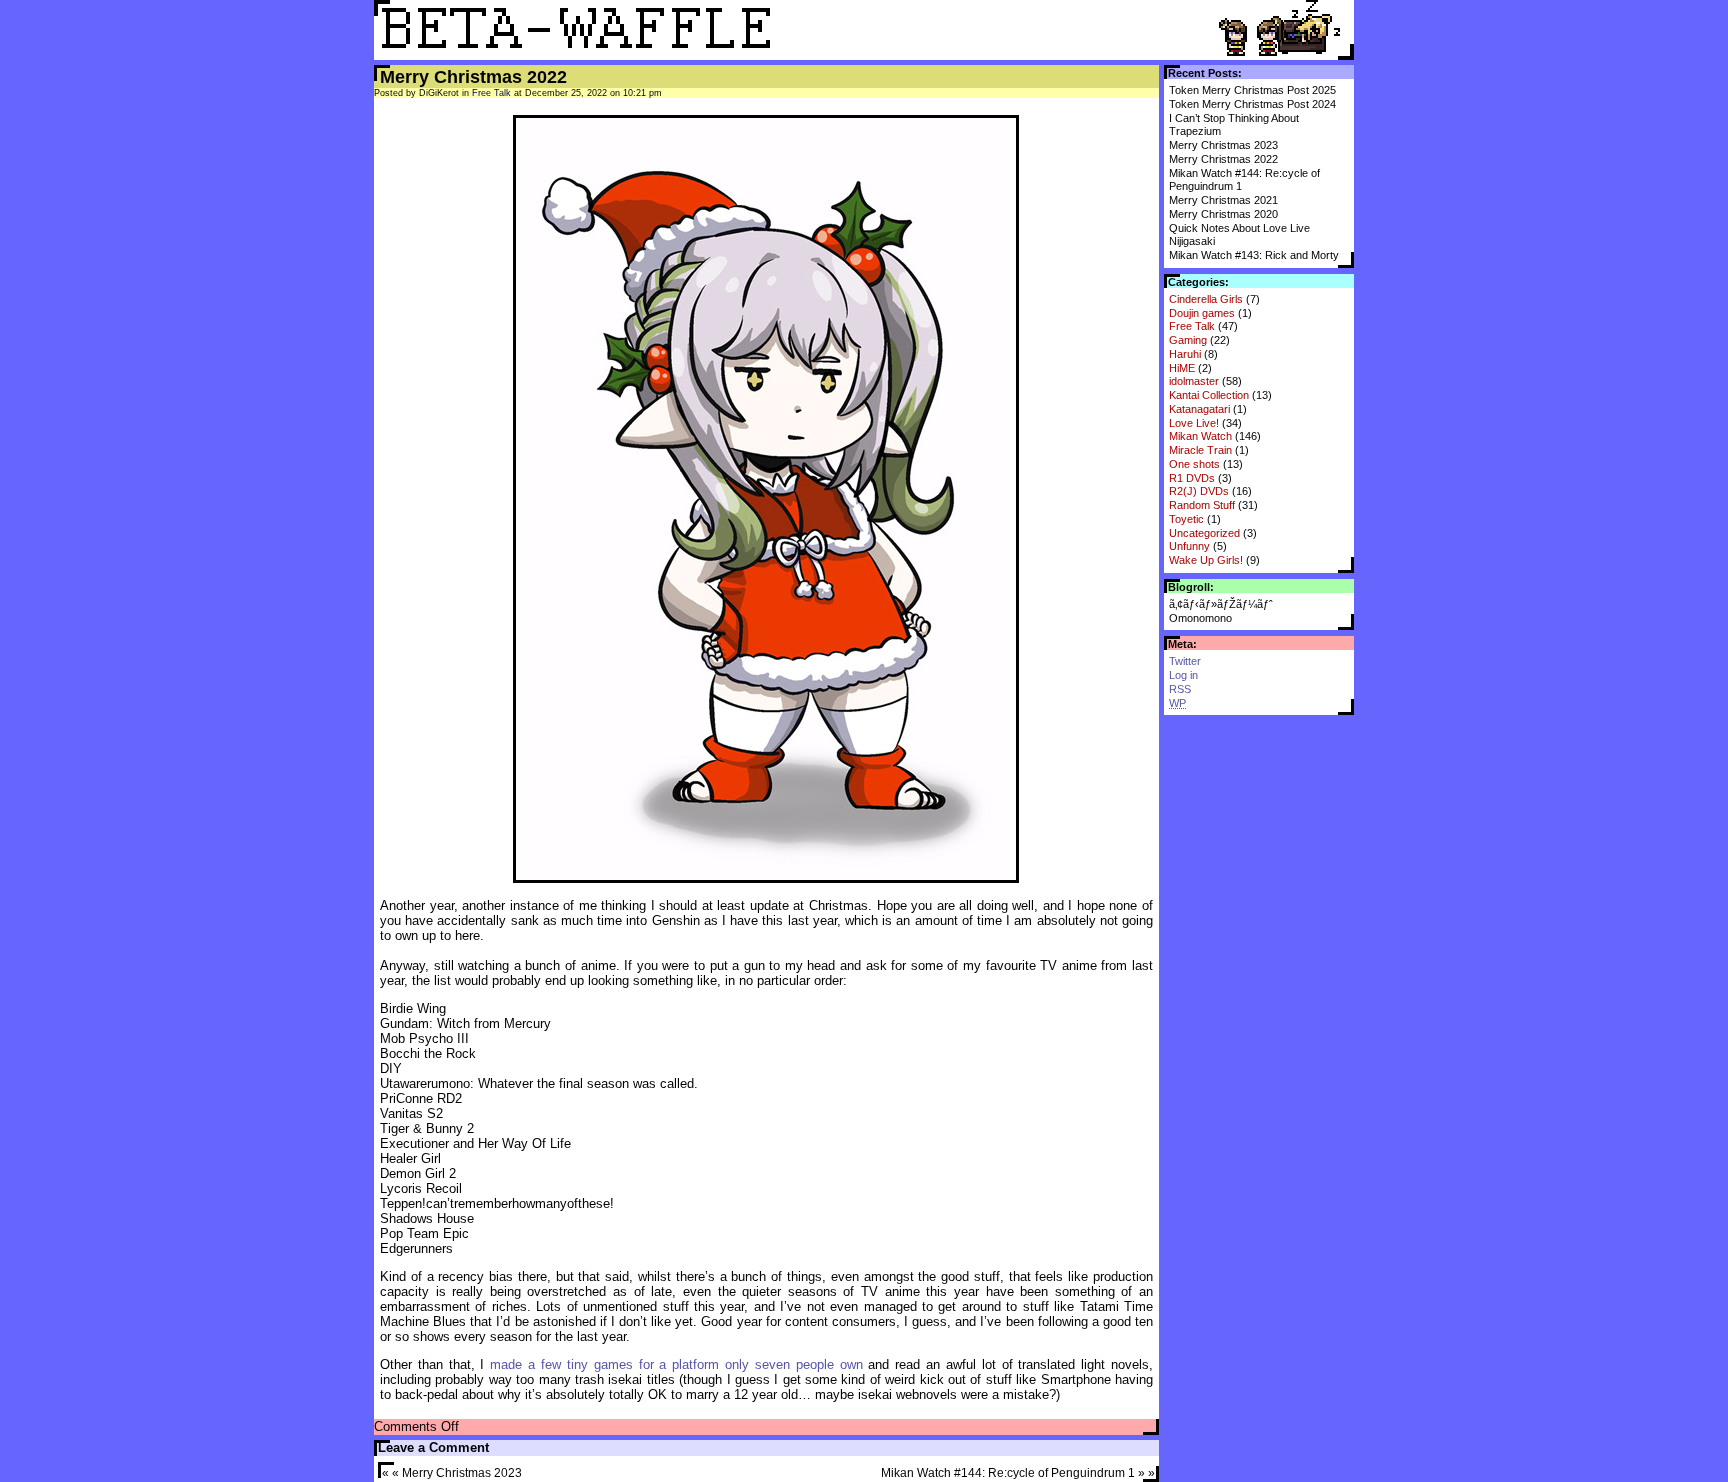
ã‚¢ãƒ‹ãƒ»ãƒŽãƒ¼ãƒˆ (1221, 604)
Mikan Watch (1200, 436)
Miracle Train (1200, 450)
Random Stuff (1202, 505)
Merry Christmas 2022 (1223, 159)
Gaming (1188, 340)
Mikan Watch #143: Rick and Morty (1254, 255)
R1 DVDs (1192, 478)
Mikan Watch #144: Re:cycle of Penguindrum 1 (1008, 1473)
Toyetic (1186, 519)
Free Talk (1192, 326)
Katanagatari (1199, 409)
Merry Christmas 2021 (1223, 200)
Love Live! (1194, 423)
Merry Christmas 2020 (1223, 214)
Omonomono (1200, 618)
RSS (1180, 689)
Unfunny (1189, 546)
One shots (1194, 464)
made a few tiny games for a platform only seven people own (676, 1364)
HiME (1182, 368)
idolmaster (1194, 381)
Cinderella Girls (1206, 299)
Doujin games (1202, 313)
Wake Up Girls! (1206, 560)
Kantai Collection (1209, 395)
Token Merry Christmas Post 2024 (1252, 104)
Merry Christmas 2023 (1223, 145)
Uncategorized (1204, 533)
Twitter (1185, 661)
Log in (1183, 675)
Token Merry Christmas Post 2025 (1252, 90)
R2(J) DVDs (1199, 491)
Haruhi (1185, 354)
